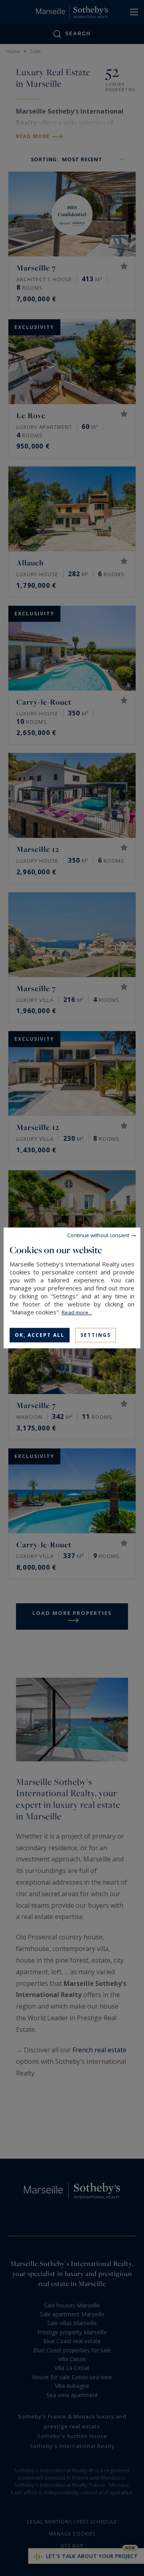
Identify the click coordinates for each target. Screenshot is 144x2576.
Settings (96, 1335)
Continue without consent (98, 1235)
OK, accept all (40, 1335)
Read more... (77, 1312)
